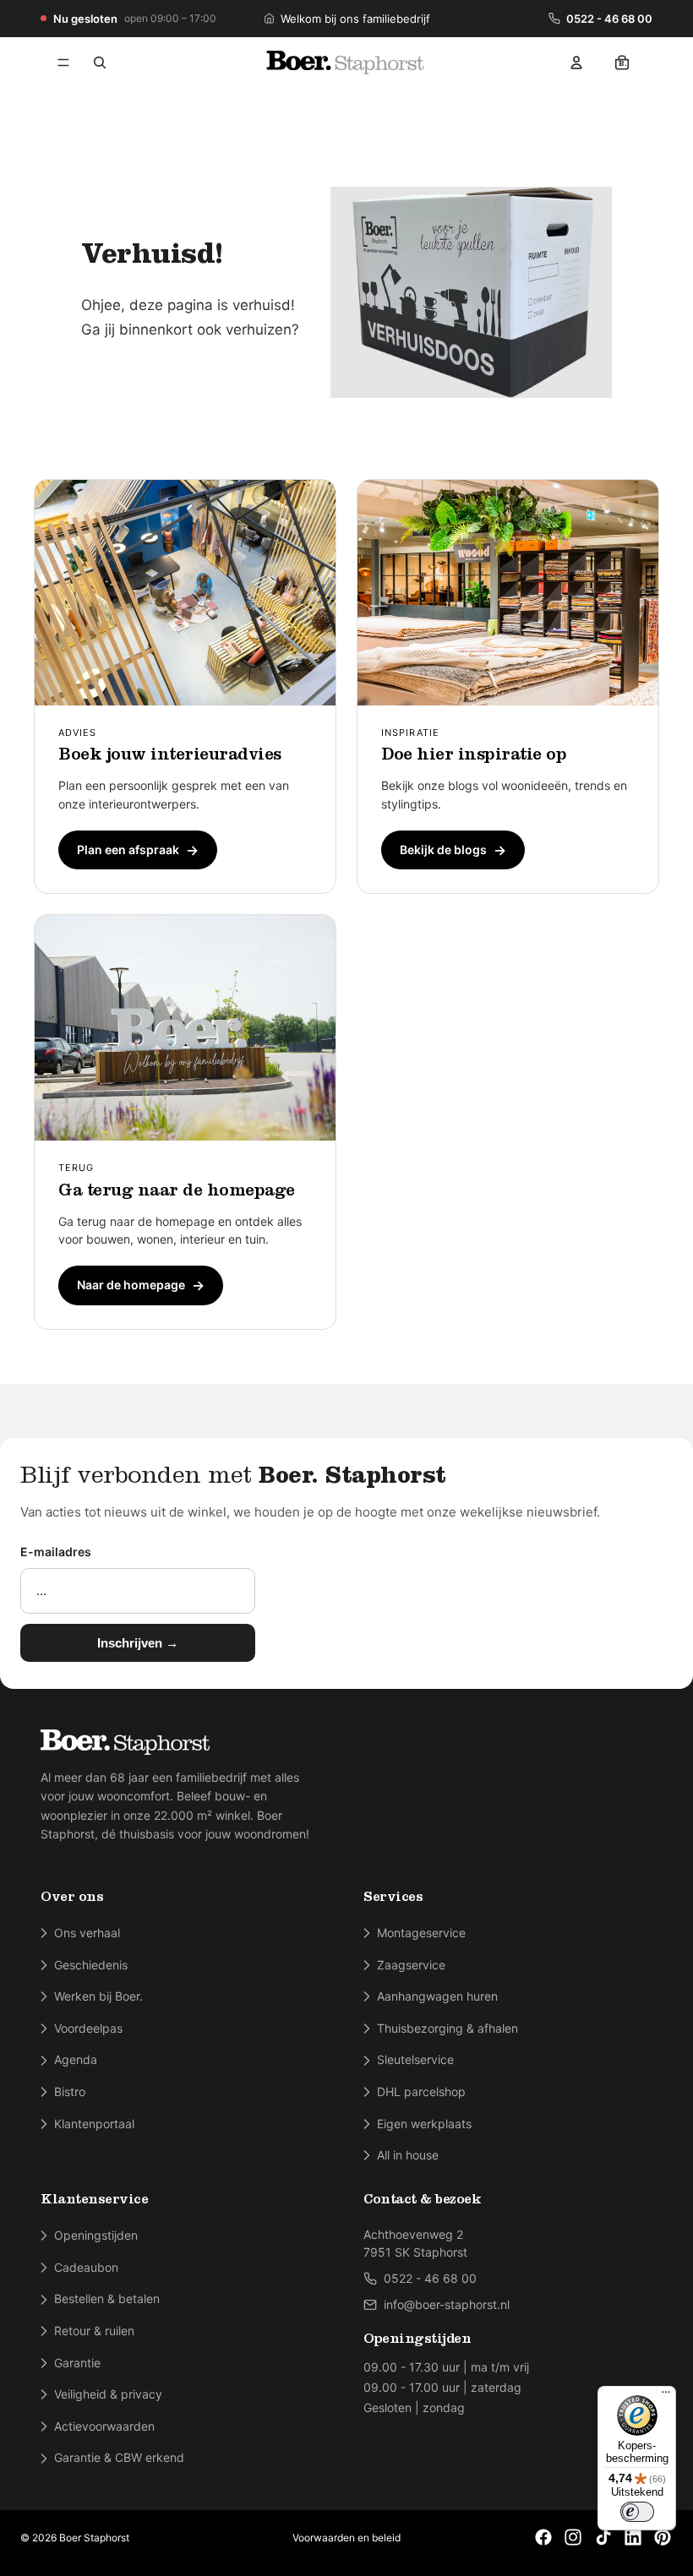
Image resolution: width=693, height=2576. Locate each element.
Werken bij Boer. (98, 1996)
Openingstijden (96, 2235)
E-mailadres (56, 1552)
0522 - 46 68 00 (609, 19)
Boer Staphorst (94, 2538)
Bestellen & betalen (107, 2298)
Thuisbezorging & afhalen (447, 2028)
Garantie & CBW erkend (119, 2457)
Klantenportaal (94, 2124)
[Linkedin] (633, 2537)
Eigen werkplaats (424, 2124)
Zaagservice (411, 1965)
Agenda (76, 2059)
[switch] (637, 2512)
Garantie (77, 2363)
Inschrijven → (138, 1643)
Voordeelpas (88, 2028)
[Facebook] (543, 2537)
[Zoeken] (100, 63)
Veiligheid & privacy (108, 2394)
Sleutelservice (415, 2059)
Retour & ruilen (94, 2331)
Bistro (70, 2091)
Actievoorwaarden (104, 2426)
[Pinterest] (663, 2537)
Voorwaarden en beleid (346, 2538)
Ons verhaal (87, 1933)
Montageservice (421, 1933)
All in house (408, 2155)
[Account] (576, 63)
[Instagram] (573, 2537)
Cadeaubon (86, 2267)
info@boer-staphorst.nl (447, 2304)
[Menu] (63, 63)
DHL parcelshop (421, 2091)
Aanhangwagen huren (437, 1996)
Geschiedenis (91, 1965)
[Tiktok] (603, 2537)
